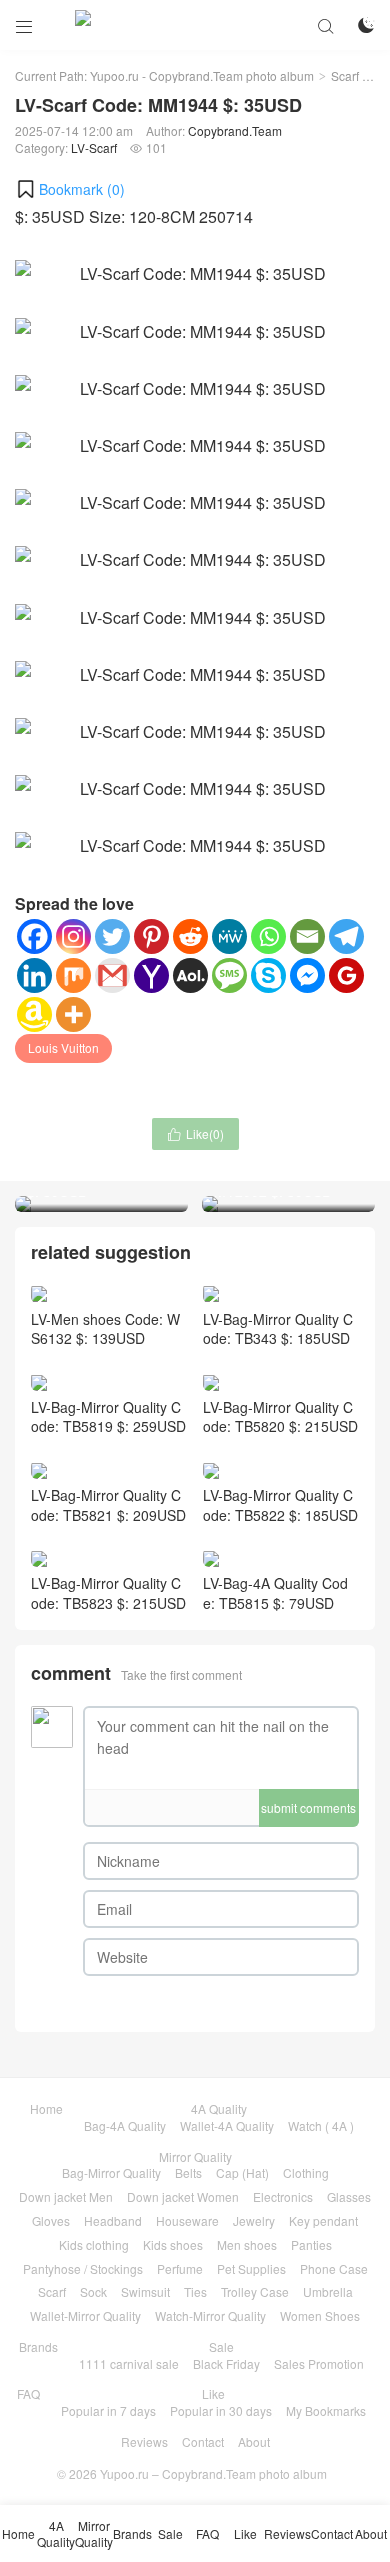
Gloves (51, 2220)
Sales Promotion (319, 2363)
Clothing (306, 2172)
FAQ (28, 2393)
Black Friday (226, 2363)
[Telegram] (346, 936)
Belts (188, 2172)
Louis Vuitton (63, 1047)
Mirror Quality (195, 2156)
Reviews (144, 2441)
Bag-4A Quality (125, 2125)
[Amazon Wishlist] (34, 1014)
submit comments (308, 1807)
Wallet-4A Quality (227, 2125)
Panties (311, 2244)
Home (46, 2108)
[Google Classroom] (346, 975)
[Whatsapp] (268, 936)
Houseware (187, 2220)
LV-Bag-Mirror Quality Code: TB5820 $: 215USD (280, 1416)
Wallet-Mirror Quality (85, 2315)
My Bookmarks (326, 2410)
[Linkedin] (34, 975)
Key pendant (323, 2220)
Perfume (180, 2268)
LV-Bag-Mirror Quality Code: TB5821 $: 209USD (108, 1505)
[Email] (307, 936)
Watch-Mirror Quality (210, 2315)
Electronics (283, 2196)
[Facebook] (34, 936)
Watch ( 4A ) (321, 2125)
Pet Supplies (251, 2268)
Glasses (349, 2196)
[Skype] (268, 975)
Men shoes (247, 2244)
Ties (195, 2291)
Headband (113, 2220)
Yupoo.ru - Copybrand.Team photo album (202, 75)
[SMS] (229, 975)
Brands (38, 2346)
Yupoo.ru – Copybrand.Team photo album (213, 2473)
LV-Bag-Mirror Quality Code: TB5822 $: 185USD (280, 1505)
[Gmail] (112, 975)
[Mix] (73, 975)
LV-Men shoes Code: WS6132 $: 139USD (105, 1328)
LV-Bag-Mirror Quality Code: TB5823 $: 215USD (108, 1593)
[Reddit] (190, 936)
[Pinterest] (151, 936)
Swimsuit (145, 2291)
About (254, 2441)
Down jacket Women (183, 2196)
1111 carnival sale (129, 2363)
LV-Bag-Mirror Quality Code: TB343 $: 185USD (278, 1328)
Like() (195, 1133)
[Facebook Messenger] (307, 975)
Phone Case (334, 2268)
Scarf (345, 75)
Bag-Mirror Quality (111, 2172)
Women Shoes (320, 2315)
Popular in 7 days (108, 2410)
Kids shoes (173, 2244)
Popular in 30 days (221, 2410)
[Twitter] (112, 936)
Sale (221, 2346)
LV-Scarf (94, 147)
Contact (203, 2441)
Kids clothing (94, 2244)
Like (213, 2393)
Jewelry (254, 2220)
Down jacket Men (66, 2196)
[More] (73, 1014)
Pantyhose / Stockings (83, 2268)
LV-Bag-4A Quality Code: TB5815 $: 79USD (275, 1593)
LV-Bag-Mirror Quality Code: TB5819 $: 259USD (108, 1416)
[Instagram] (73, 936)
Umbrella (328, 2291)
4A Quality (219, 2108)
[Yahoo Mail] (151, 975)
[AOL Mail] (190, 975)
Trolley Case (255, 2291)
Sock (93, 2291)
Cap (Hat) (242, 2172)
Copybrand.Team (235, 130)
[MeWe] (229, 936)
